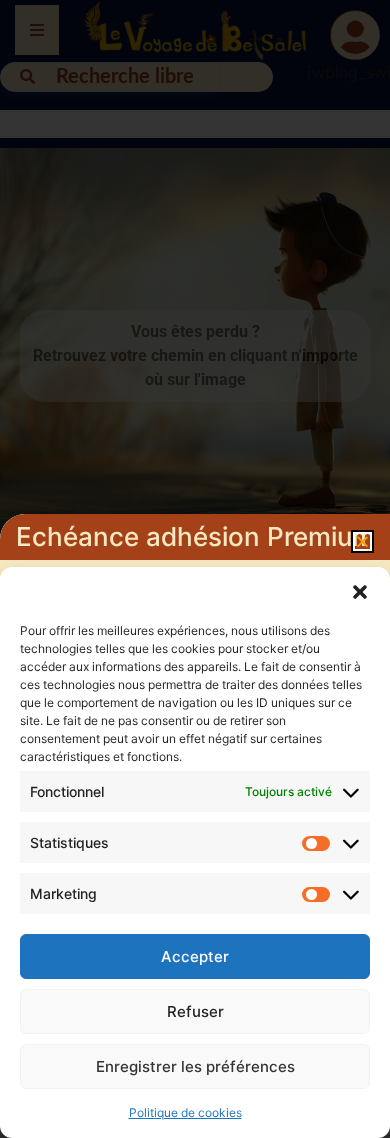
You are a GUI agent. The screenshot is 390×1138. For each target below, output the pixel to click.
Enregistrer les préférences (195, 1066)
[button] (360, 592)
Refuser (195, 1011)
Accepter (195, 956)
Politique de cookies (185, 1112)
